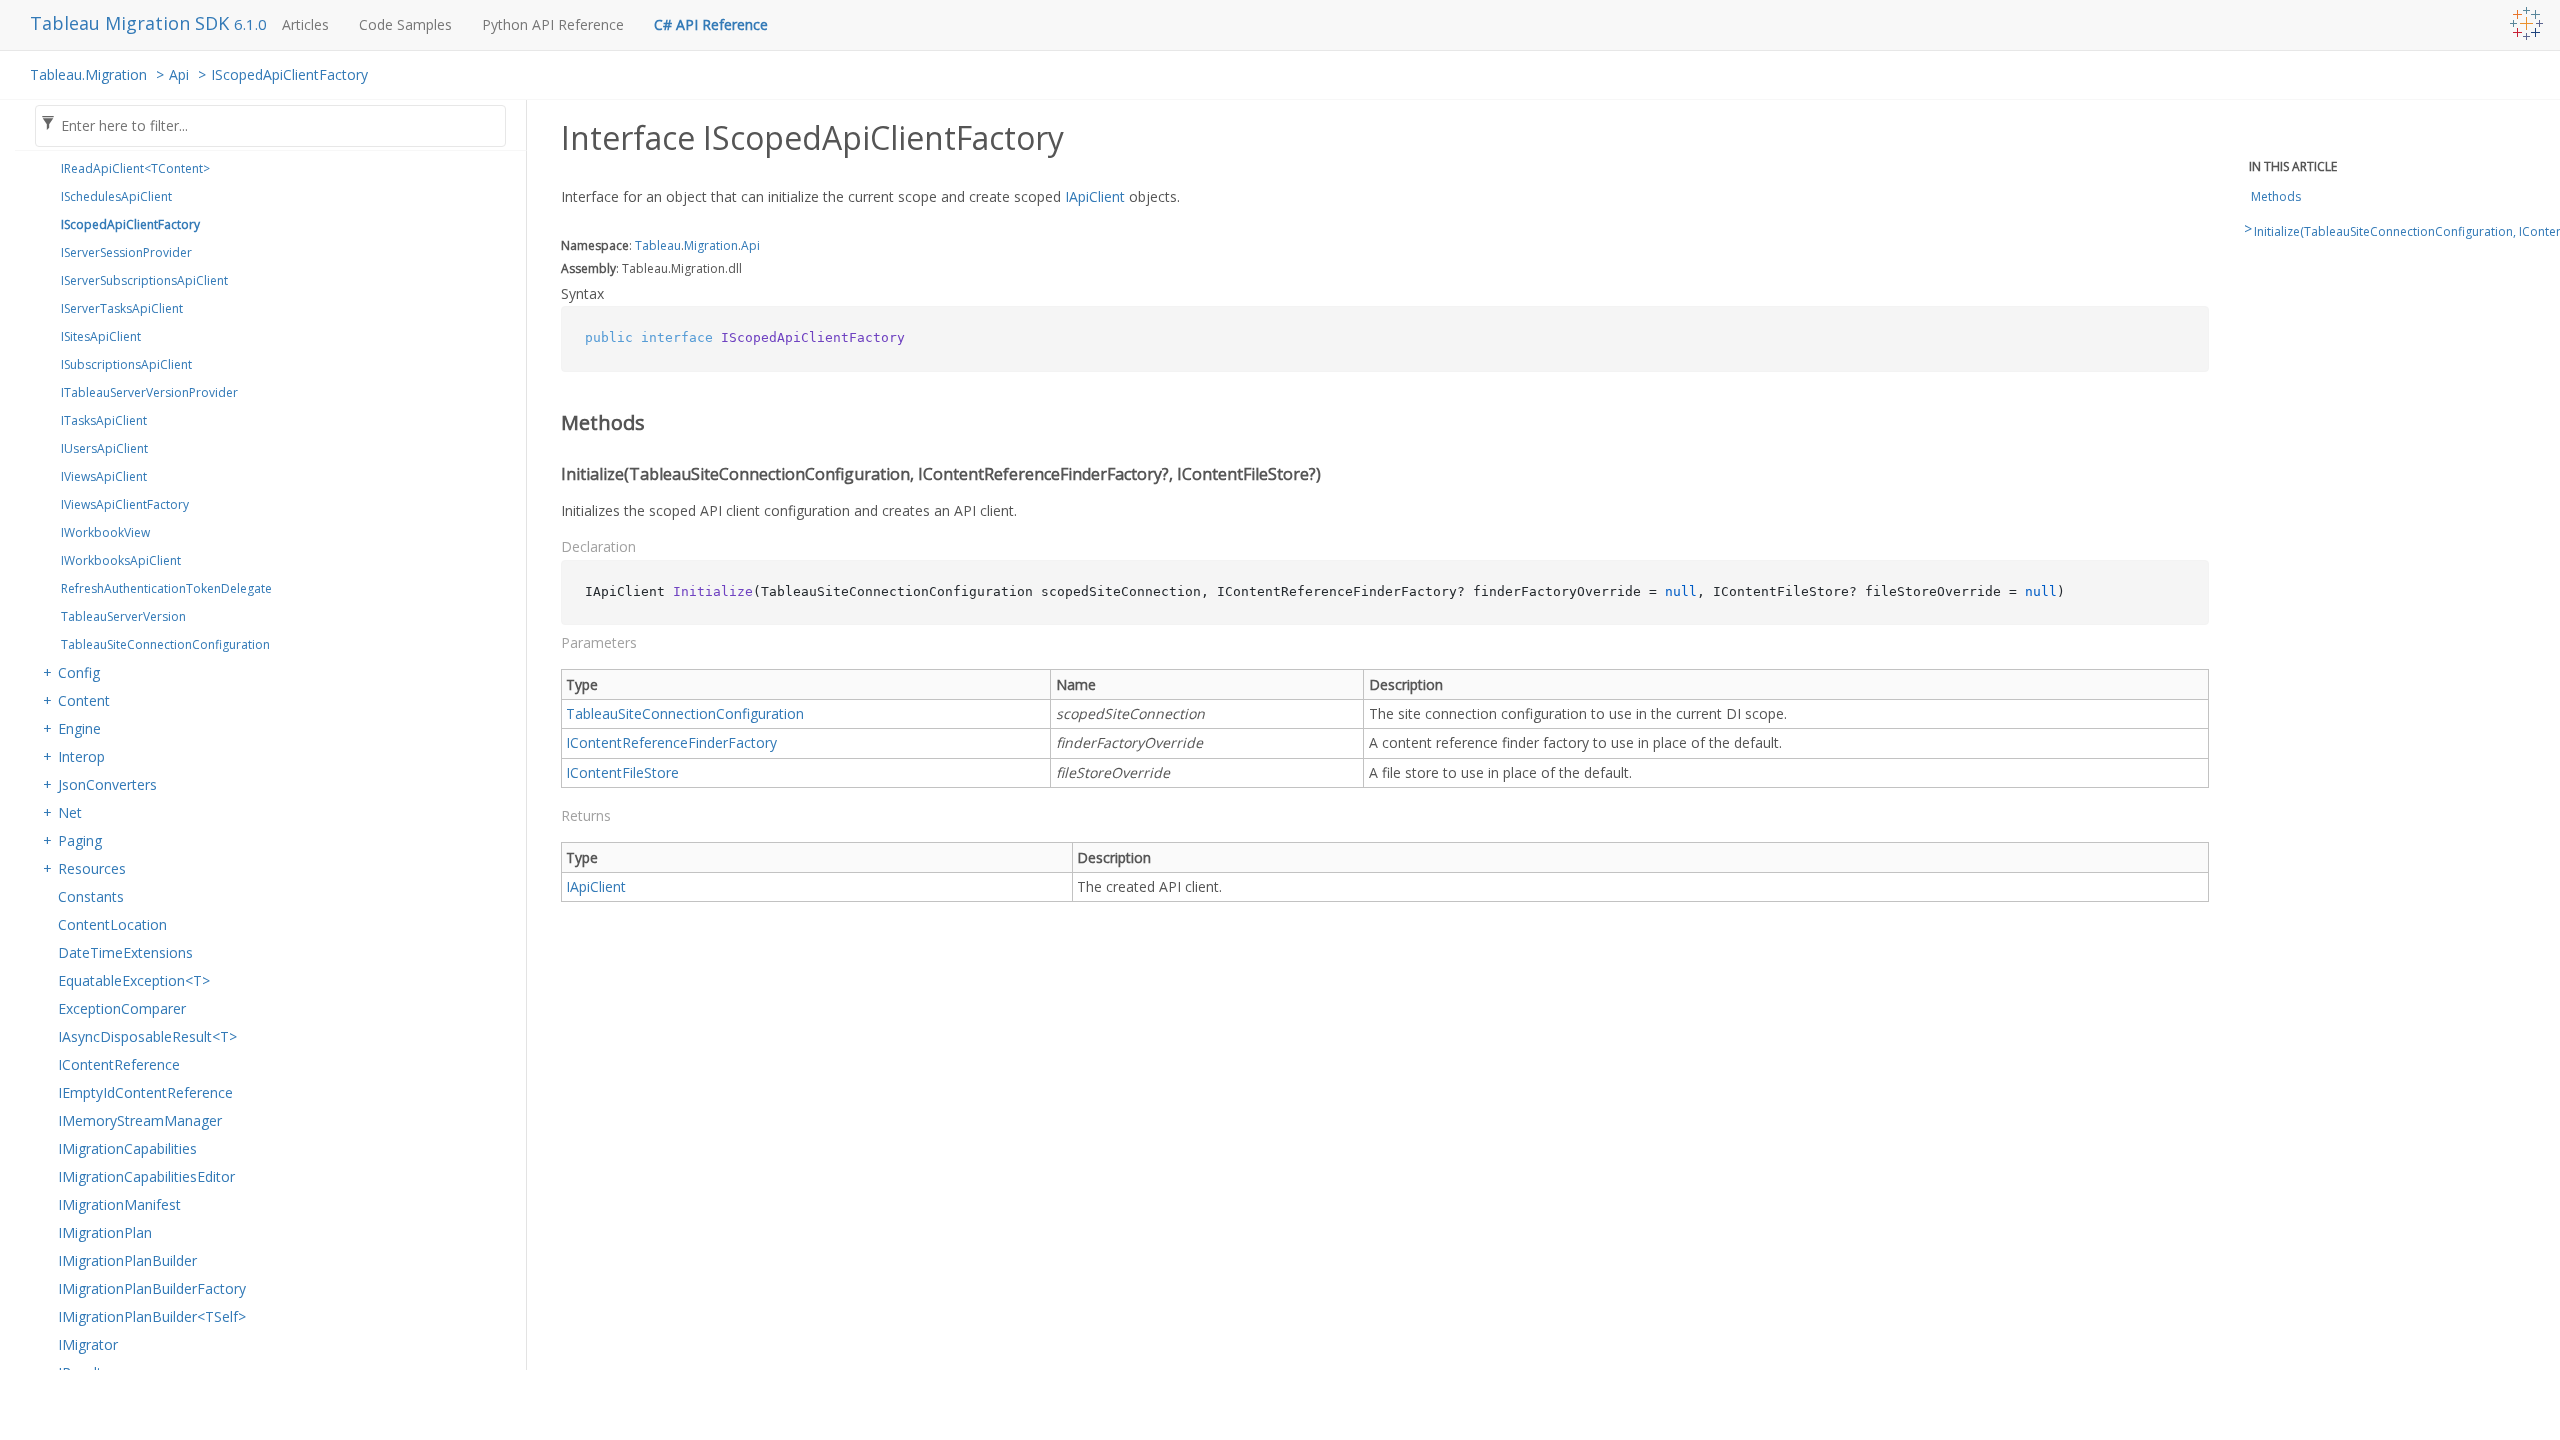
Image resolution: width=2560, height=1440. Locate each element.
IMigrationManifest (119, 1204)
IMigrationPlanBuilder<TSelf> (152, 1316)
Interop (81, 756)
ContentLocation (112, 924)
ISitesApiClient (101, 336)
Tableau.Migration (88, 74)
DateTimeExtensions (125, 952)
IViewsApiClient (104, 476)
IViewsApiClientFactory (125, 504)
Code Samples (405, 24)
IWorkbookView (105, 532)
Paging (80, 840)
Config (79, 672)
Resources (92, 868)
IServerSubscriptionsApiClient (144, 280)
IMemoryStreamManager (140, 1120)
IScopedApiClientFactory (289, 74)
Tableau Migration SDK (132, 23)
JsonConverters (107, 784)
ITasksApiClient (104, 420)
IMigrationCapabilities (127, 1148)
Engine (79, 728)
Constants (91, 896)
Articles (305, 24)
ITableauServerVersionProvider (149, 392)
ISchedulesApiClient (116, 196)
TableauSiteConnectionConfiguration (165, 644)
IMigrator (88, 1344)
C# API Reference (711, 24)
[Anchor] (547, 423)
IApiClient (1095, 196)
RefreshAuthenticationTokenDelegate (166, 588)
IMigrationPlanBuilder (127, 1260)
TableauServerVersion (123, 616)
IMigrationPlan (105, 1232)
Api (179, 74)
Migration (711, 245)
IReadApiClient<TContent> (135, 168)
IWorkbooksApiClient (121, 560)
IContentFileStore (622, 772)
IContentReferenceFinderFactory (671, 742)
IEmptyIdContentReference (145, 1092)
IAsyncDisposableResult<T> (147, 1036)
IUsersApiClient (104, 448)
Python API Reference (553, 24)
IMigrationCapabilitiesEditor (146, 1176)
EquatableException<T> (134, 980)
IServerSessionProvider (126, 252)
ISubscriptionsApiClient (126, 364)
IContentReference (119, 1064)
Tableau (658, 245)
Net (70, 812)
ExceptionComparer (122, 1008)
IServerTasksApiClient (122, 308)
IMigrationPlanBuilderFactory (152, 1288)
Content (84, 700)
